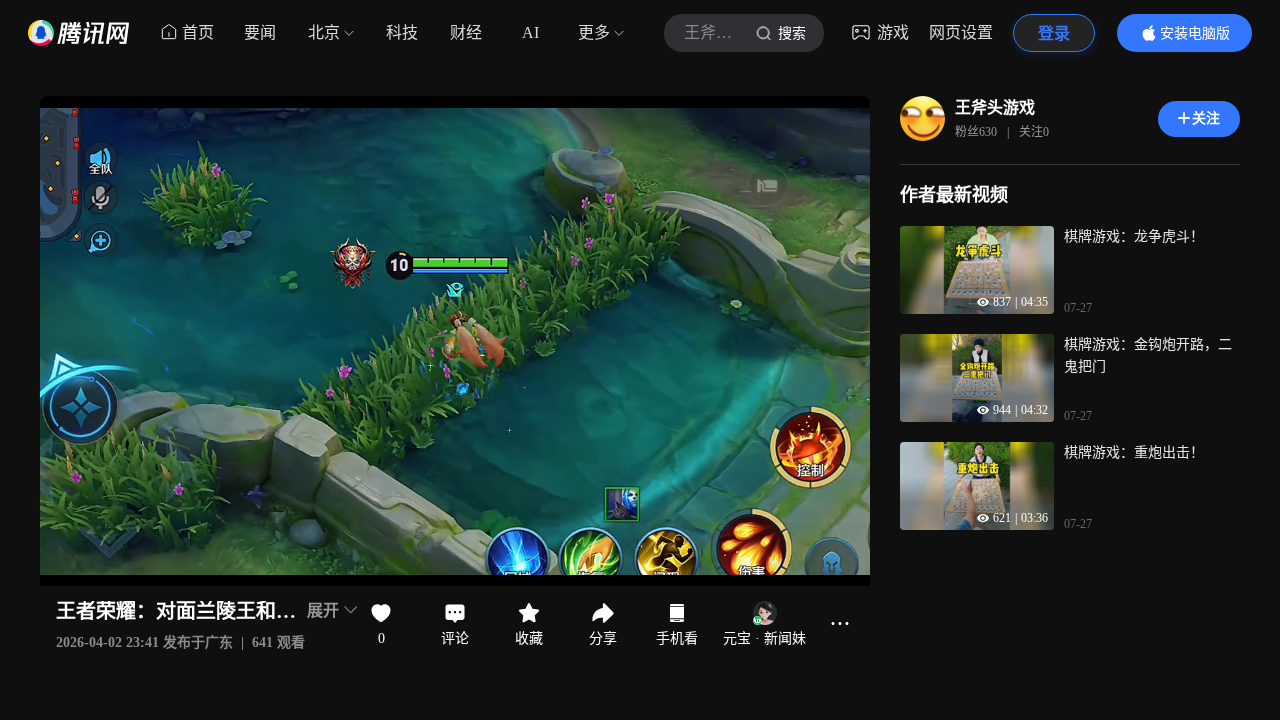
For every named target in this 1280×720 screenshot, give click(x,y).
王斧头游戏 (995, 107)
